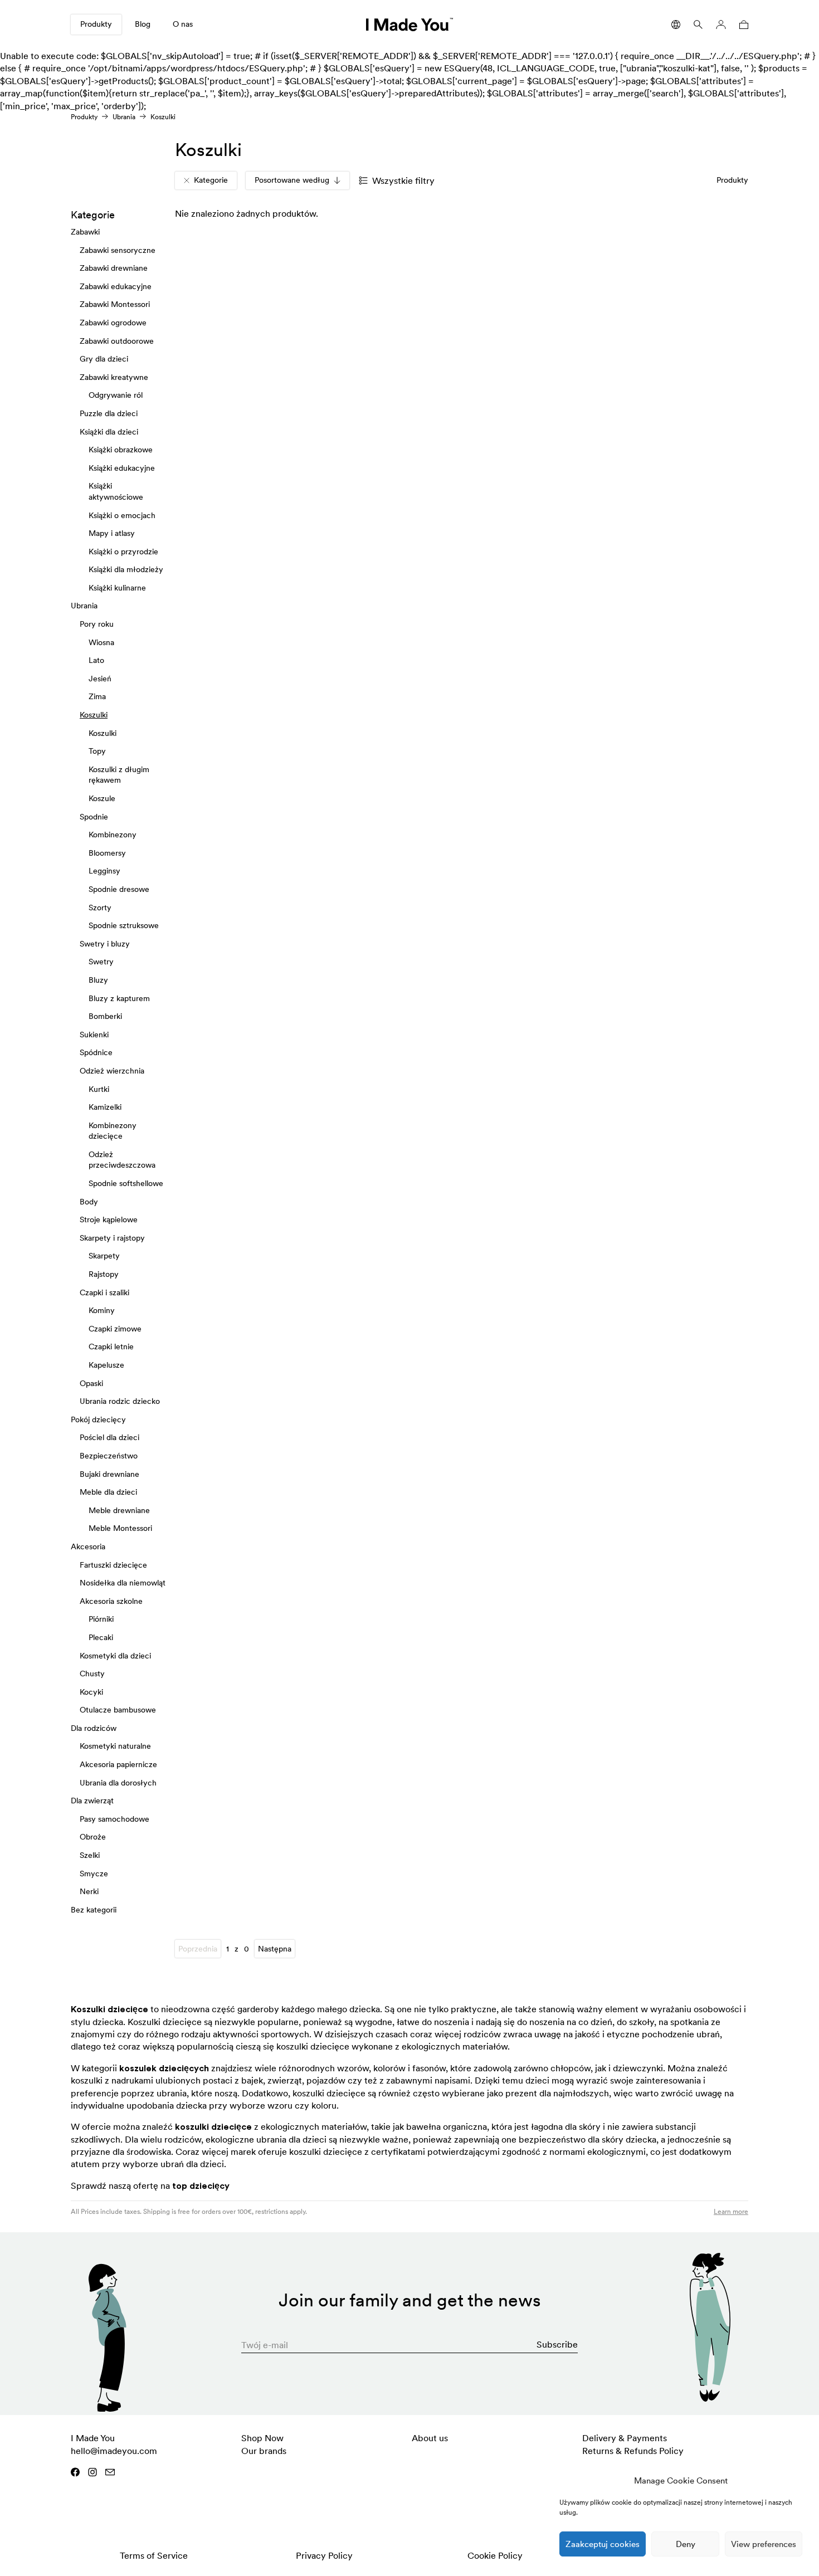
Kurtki (99, 1089)
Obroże (93, 1837)
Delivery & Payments (625, 2438)
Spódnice (96, 1052)
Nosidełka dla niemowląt (123, 1583)
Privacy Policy (324, 2555)
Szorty (100, 907)
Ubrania (124, 117)
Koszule (102, 798)
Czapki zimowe (115, 1329)
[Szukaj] (698, 25)
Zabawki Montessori (115, 304)
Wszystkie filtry (403, 180)
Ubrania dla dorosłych (118, 1782)
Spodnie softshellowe (126, 1183)
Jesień (100, 679)
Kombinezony (113, 835)
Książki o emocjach (122, 515)
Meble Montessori (120, 1528)
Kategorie (211, 180)
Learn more (731, 2211)
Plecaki (101, 1637)
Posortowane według (292, 180)
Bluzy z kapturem (119, 998)
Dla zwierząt (92, 1801)
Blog (143, 24)
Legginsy (104, 871)
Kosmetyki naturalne (115, 1746)
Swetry (101, 962)
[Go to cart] (742, 25)
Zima (97, 696)
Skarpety (104, 1256)
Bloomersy (107, 853)
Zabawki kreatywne (114, 377)
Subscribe (557, 2344)
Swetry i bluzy (105, 944)
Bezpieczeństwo (109, 1456)
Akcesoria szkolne (111, 1601)
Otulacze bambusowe (118, 1710)
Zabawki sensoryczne (118, 250)
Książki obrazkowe (121, 450)
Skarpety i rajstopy (112, 1238)
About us (430, 2438)
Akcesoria (88, 1546)
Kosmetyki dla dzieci (115, 1655)
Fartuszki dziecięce (113, 1564)
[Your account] (721, 25)
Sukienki (94, 1034)
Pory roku (97, 624)
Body (89, 1201)
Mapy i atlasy (112, 533)
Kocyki (91, 1691)
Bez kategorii (94, 1910)
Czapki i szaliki (104, 1292)
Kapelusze (106, 1365)
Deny (686, 2544)
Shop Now (262, 2438)
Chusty (92, 1674)
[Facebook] (75, 2472)
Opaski (91, 1383)
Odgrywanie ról (116, 395)
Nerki (89, 1891)
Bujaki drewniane (109, 1474)
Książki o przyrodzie (123, 551)
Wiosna (101, 642)
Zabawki (85, 232)
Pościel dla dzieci (109, 1437)
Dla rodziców (94, 1728)
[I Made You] (409, 25)
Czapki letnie (111, 1346)
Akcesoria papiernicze (118, 1764)
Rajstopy (104, 1274)
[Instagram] (92, 2472)
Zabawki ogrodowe (113, 323)
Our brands (264, 2451)
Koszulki (94, 715)
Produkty (96, 24)
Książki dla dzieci (109, 431)
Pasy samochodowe (114, 1819)
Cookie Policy (495, 2555)
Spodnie (94, 816)
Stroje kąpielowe (109, 1219)
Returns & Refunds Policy (633, 2451)
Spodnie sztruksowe (124, 925)
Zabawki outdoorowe (117, 340)
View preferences (764, 2544)
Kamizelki (105, 1107)
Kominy (102, 1310)
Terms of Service (154, 2555)
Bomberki (105, 1016)
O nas (183, 24)
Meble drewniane (119, 1510)
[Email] (110, 2472)
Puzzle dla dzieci (109, 413)
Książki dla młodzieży (126, 569)
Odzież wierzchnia (112, 1071)
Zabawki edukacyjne (116, 286)
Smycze (94, 1873)
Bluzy (98, 980)
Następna (275, 1949)
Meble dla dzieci (108, 1492)
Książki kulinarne (117, 588)
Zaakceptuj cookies (603, 2544)
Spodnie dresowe (119, 889)
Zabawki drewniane (114, 268)
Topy (97, 751)
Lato (96, 660)
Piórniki (101, 1619)
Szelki (90, 1855)
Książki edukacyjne (122, 467)
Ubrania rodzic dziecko (120, 1401)
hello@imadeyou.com (114, 2451)
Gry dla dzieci (104, 359)
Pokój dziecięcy (98, 1419)
